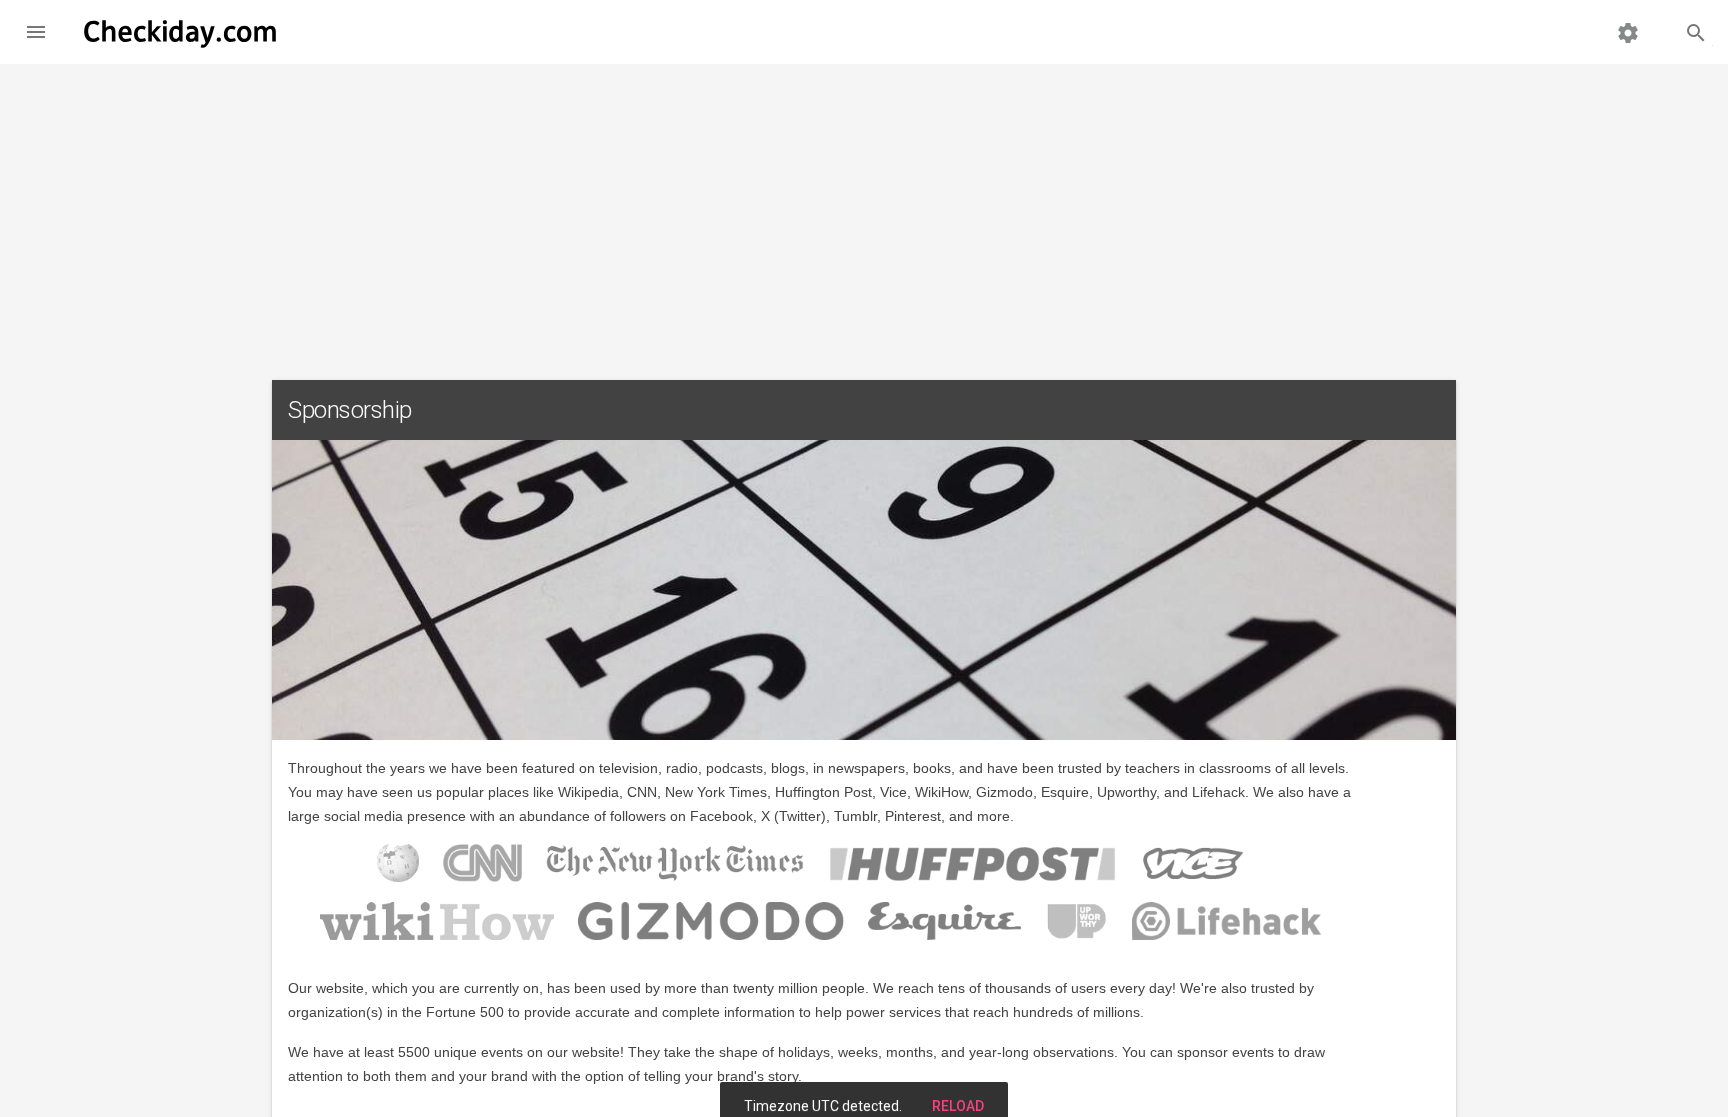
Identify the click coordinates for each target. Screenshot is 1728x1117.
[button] (36, 32)
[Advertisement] (864, 214)
